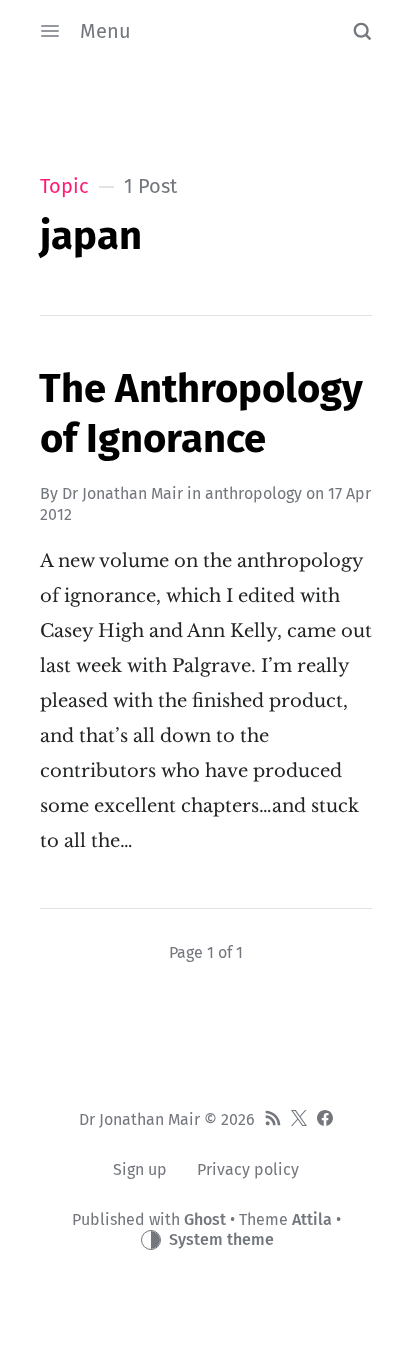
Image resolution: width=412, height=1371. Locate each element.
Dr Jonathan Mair (122, 493)
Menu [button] (105, 31)
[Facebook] (325, 1120)
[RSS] (273, 1120)
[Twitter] (299, 1120)
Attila (312, 1219)
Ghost (205, 1219)
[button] (362, 31)
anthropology (253, 493)
